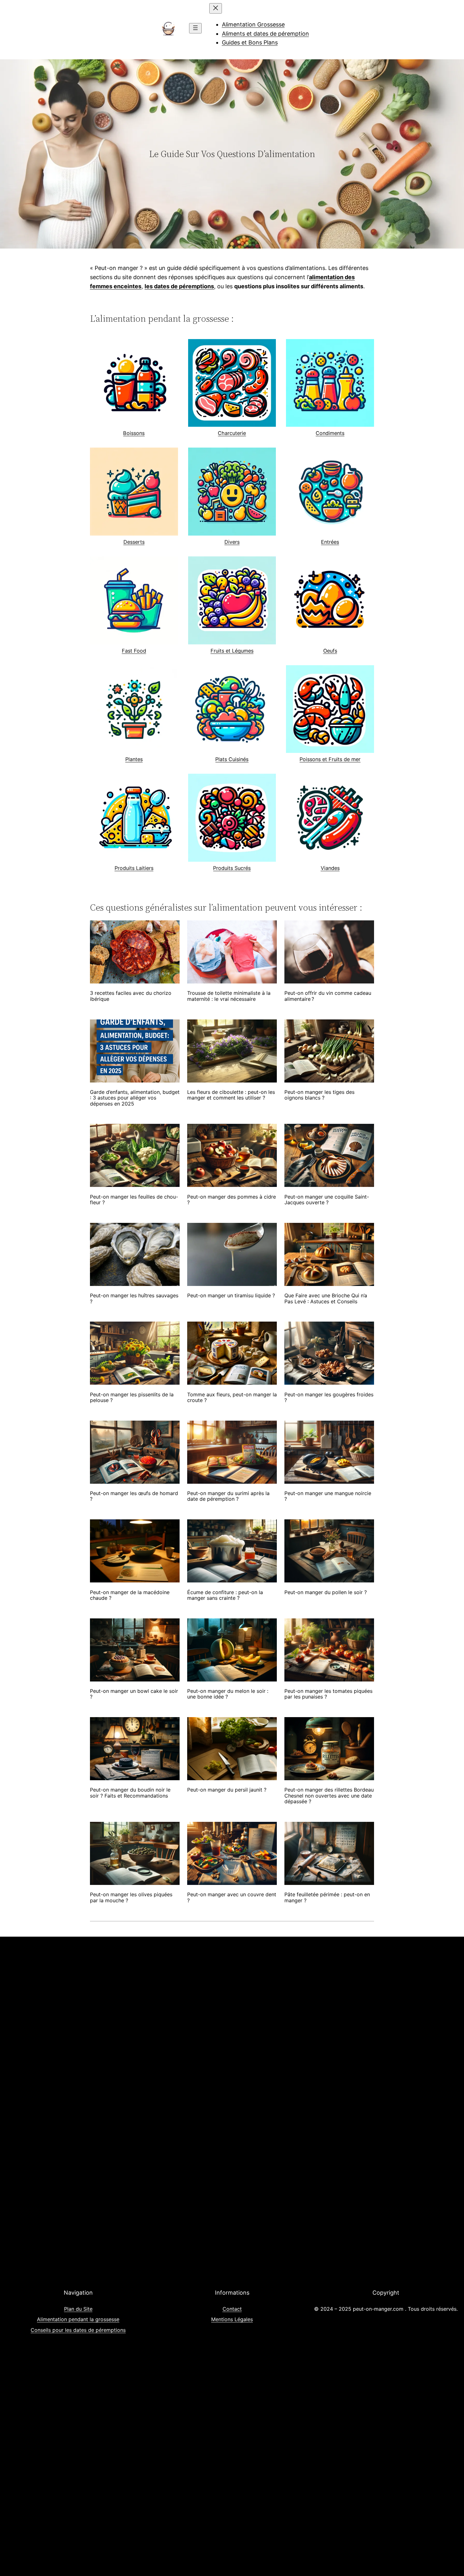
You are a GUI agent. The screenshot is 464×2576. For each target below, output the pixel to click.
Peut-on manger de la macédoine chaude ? (130, 1595)
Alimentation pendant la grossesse (78, 2319)
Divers (232, 542)
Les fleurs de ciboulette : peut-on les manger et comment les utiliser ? (231, 1095)
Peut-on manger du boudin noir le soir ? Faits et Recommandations (130, 1793)
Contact (232, 2309)
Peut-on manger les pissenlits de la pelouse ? (132, 1397)
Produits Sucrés (232, 868)
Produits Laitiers (134, 868)
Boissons (134, 433)
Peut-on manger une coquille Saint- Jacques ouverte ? (327, 1200)
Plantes (134, 759)
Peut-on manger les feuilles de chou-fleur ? (134, 1200)
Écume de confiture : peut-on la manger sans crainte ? (225, 1595)
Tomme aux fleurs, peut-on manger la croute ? (232, 1397)
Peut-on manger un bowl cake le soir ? (134, 1694)
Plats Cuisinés (232, 759)
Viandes (330, 868)
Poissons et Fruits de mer (330, 759)
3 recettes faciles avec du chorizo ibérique (131, 996)
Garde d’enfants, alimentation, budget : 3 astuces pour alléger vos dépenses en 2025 (135, 1098)
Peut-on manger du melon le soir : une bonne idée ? (228, 1694)
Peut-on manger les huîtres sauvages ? (134, 1298)
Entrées (330, 542)
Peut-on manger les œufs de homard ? (134, 1496)
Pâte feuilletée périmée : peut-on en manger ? (327, 1897)
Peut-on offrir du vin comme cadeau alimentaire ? (328, 996)
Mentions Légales (232, 2319)
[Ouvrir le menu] (195, 28)
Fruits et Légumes (232, 651)
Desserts (134, 542)
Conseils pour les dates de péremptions (78, 2330)
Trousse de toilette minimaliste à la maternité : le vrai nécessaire (229, 996)
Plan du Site (78, 2309)
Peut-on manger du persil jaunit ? (227, 1790)
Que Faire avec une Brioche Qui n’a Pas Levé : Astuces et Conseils (326, 1298)
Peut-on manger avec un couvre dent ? (232, 1897)
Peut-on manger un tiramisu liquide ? (231, 1295)
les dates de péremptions (179, 286)
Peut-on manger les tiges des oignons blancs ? (319, 1095)
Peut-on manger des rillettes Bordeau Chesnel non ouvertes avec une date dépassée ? (329, 1796)
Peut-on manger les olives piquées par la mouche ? (131, 1897)
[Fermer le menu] (216, 8)
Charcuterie (232, 433)
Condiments (330, 433)
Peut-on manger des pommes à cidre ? (232, 1200)
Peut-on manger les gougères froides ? (329, 1397)
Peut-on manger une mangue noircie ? (328, 1496)
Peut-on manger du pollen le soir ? (326, 1592)
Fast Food (134, 651)
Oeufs (330, 651)
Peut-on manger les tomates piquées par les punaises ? (328, 1694)
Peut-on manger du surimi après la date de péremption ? (228, 1496)
